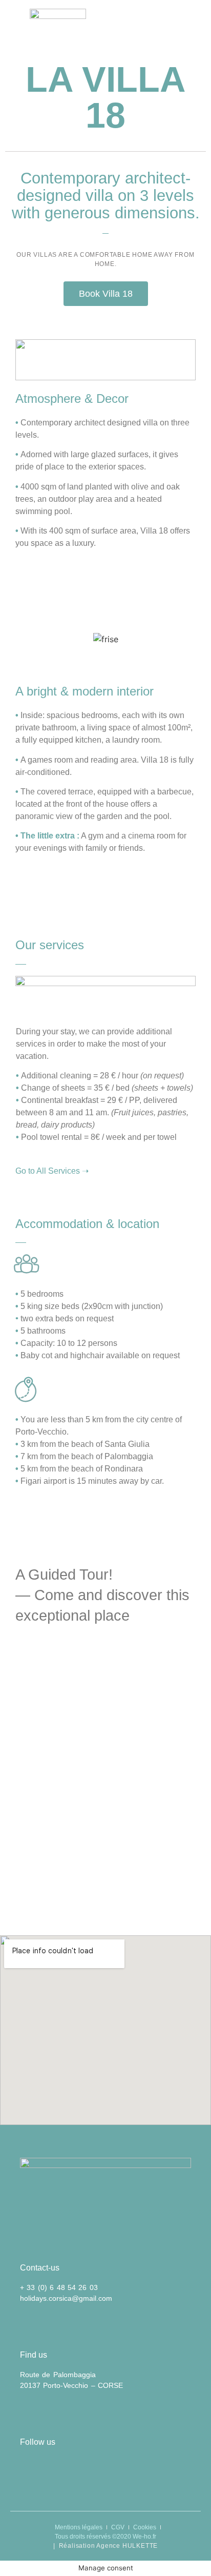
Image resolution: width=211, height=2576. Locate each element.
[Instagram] (87, 2468)
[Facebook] (59, 2468)
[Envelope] (31, 2468)
